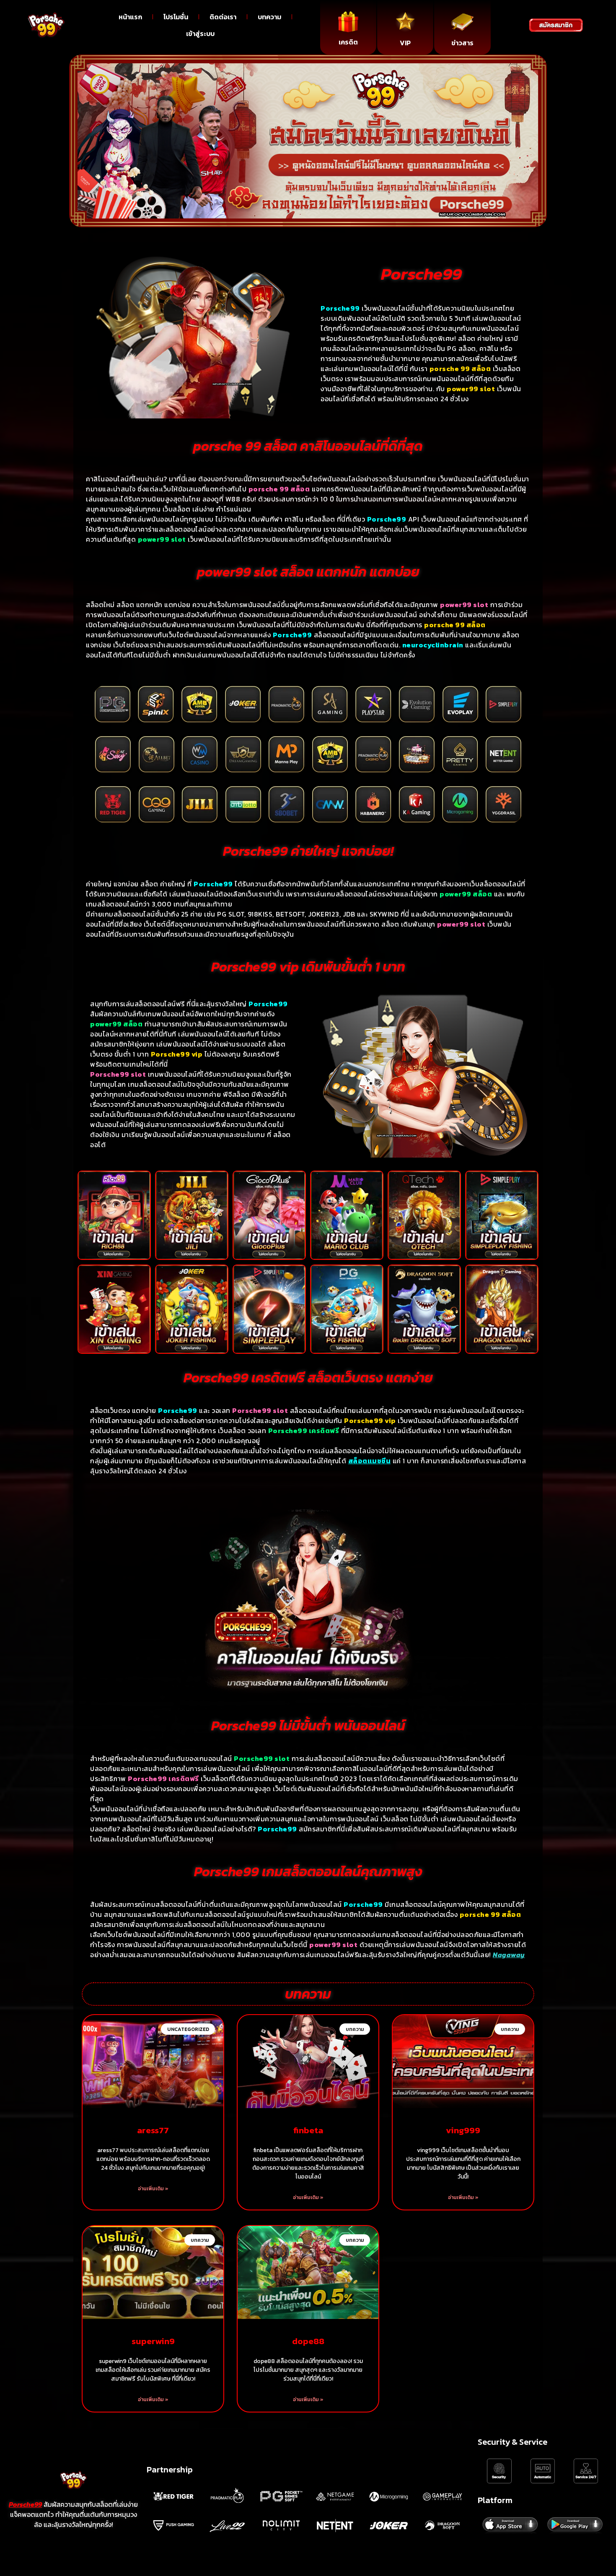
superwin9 (153, 2341)
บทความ (269, 17)
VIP (405, 43)
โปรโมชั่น (176, 17)
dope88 (308, 2341)
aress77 (153, 2130)
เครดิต (348, 42)
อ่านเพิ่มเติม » (153, 2189)
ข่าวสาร (462, 43)
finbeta (308, 2130)
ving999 (463, 2130)
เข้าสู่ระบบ (200, 34)
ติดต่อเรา (223, 17)
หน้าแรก (130, 17)
